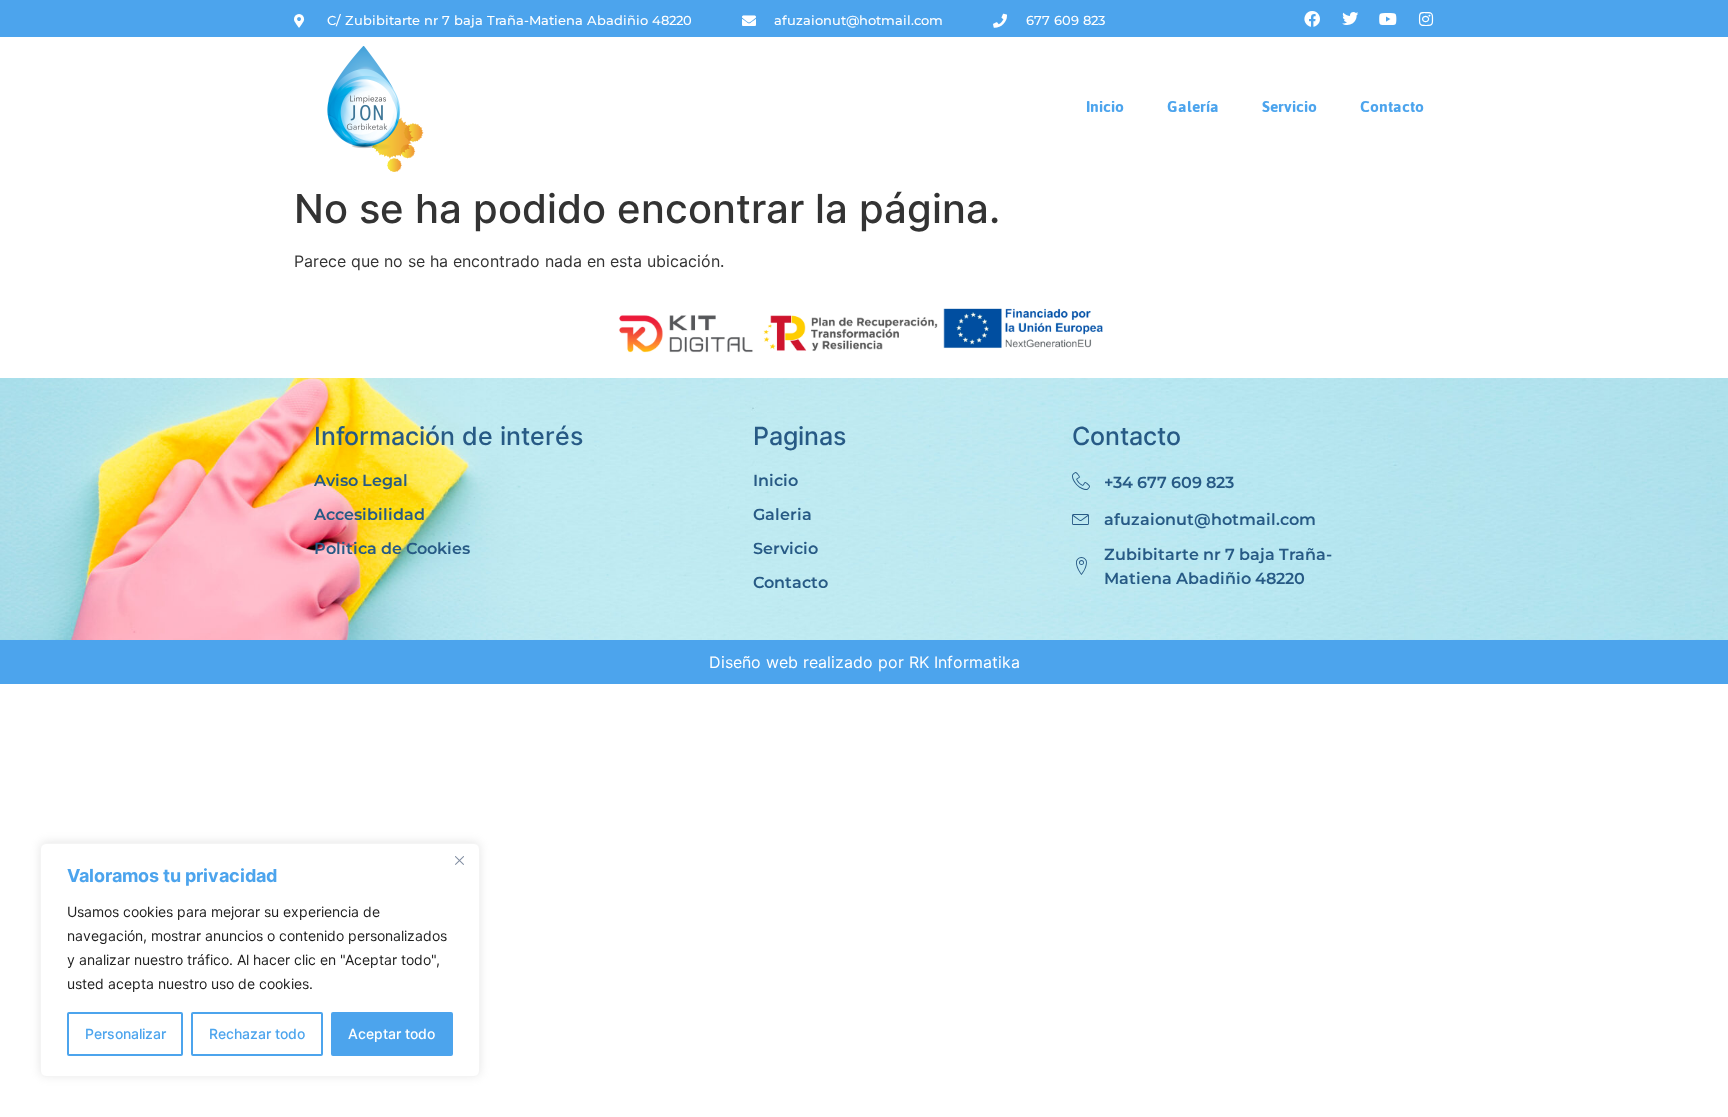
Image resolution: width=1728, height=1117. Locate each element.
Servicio (1289, 106)
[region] (260, 960)
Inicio (1105, 106)
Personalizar (125, 1033)
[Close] (459, 860)
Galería (1193, 106)
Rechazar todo (257, 1033)
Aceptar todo (391, 1033)
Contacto (1392, 106)
